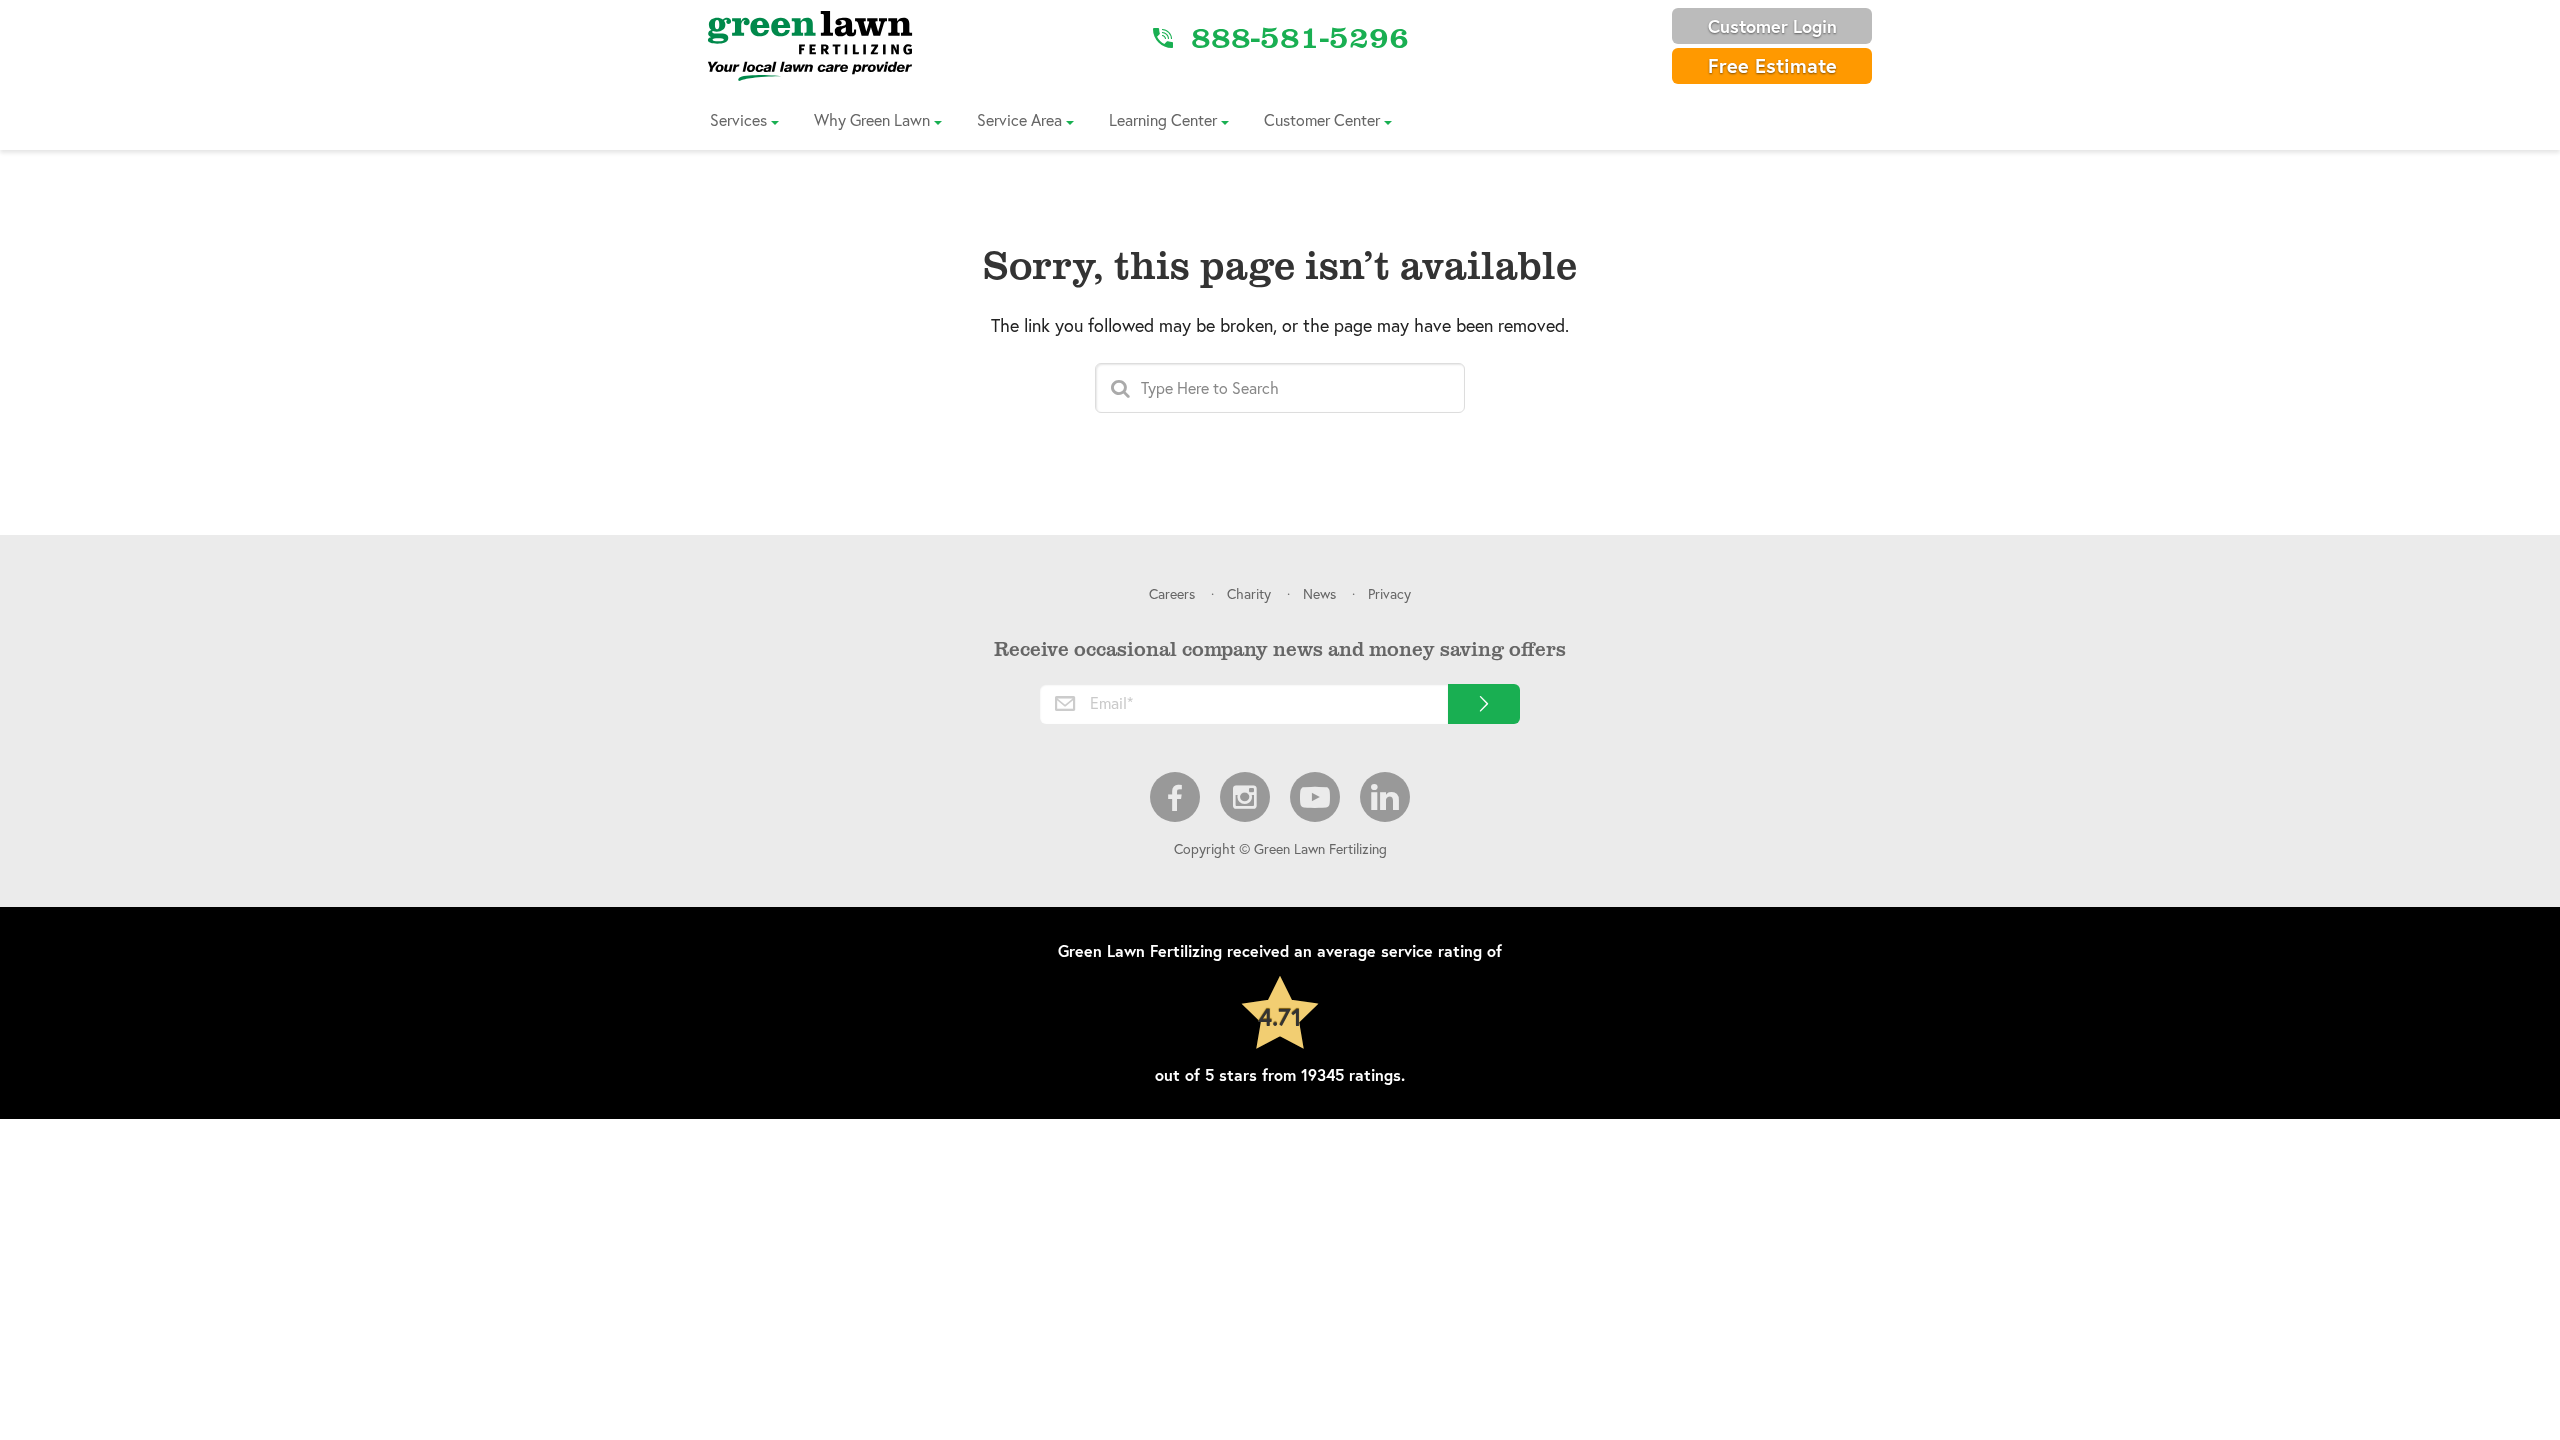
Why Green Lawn (872, 119)
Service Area (1019, 119)
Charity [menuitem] (1249, 593)
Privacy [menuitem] (1389, 593)
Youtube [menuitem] (1315, 797)
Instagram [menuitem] (1245, 797)
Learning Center (1163, 119)
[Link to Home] (810, 45)
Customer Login (1772, 26)
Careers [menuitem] (1172, 593)
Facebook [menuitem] (1175, 797)
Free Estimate (1772, 65)
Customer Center (1322, 119)
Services (738, 119)
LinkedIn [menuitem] (1385, 797)
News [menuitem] (1319, 593)
